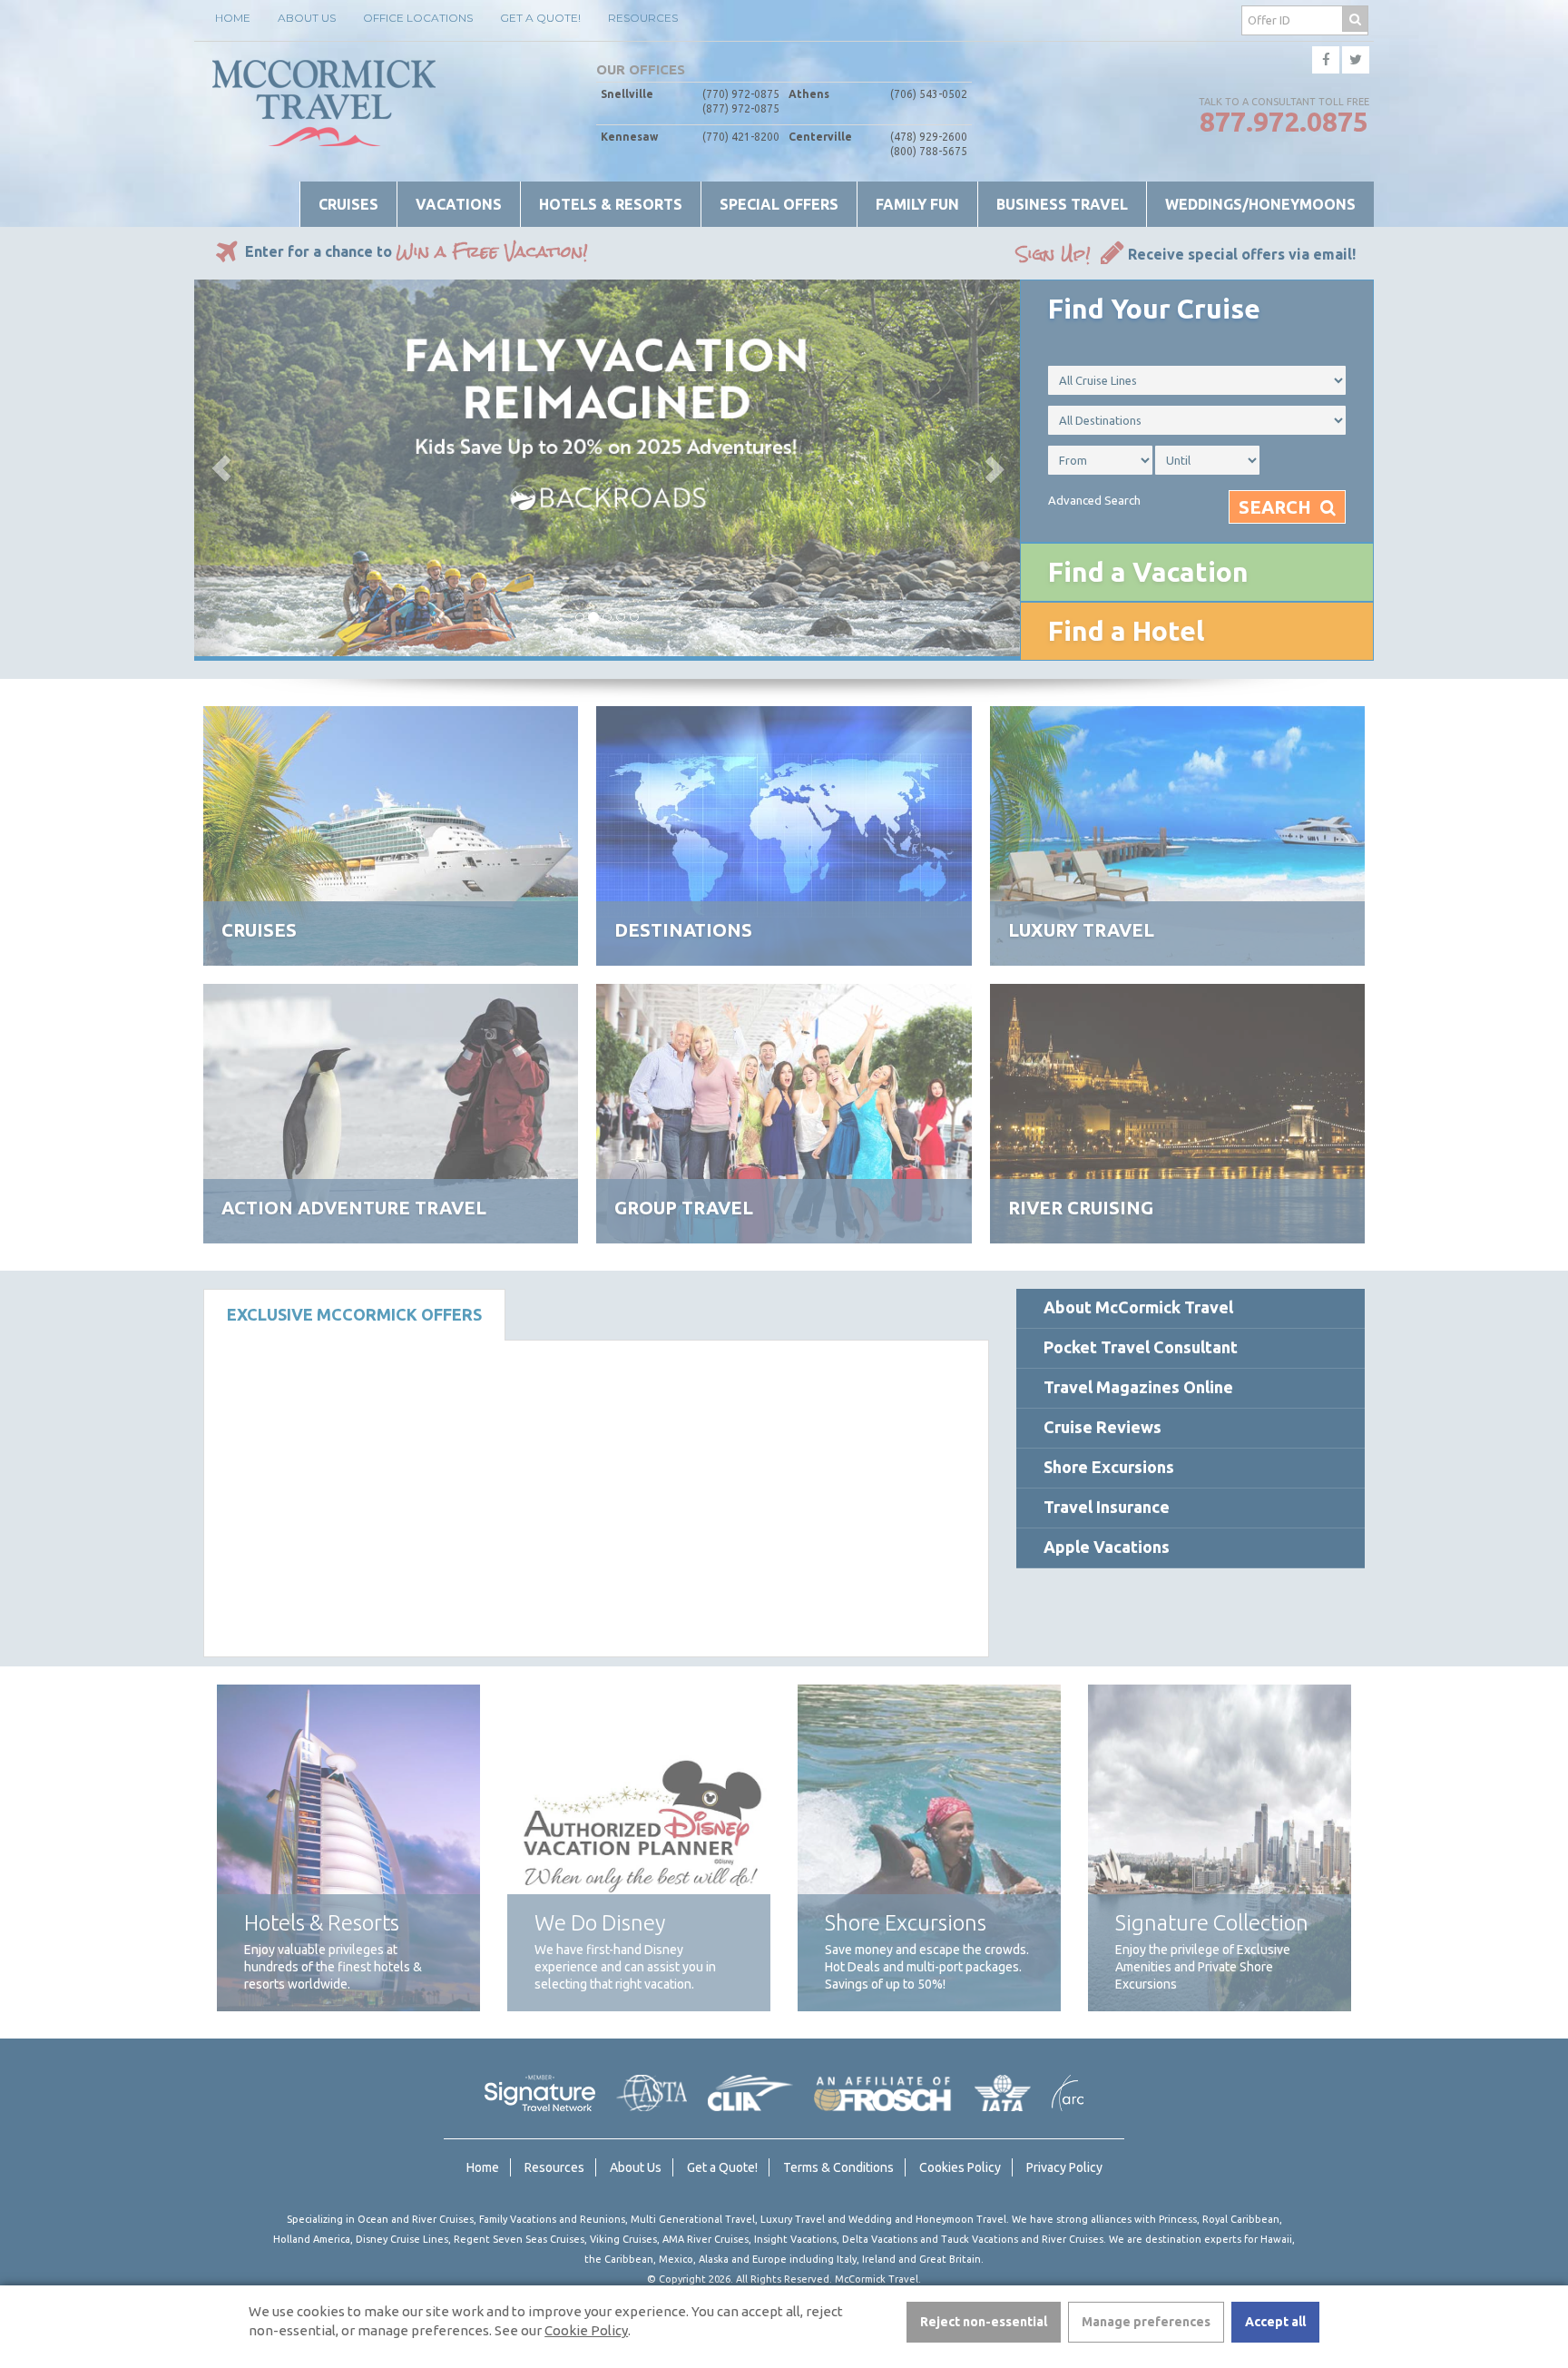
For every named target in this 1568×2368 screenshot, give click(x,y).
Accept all (1275, 2322)
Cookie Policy (586, 2330)
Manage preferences (1146, 2322)
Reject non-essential (984, 2322)
